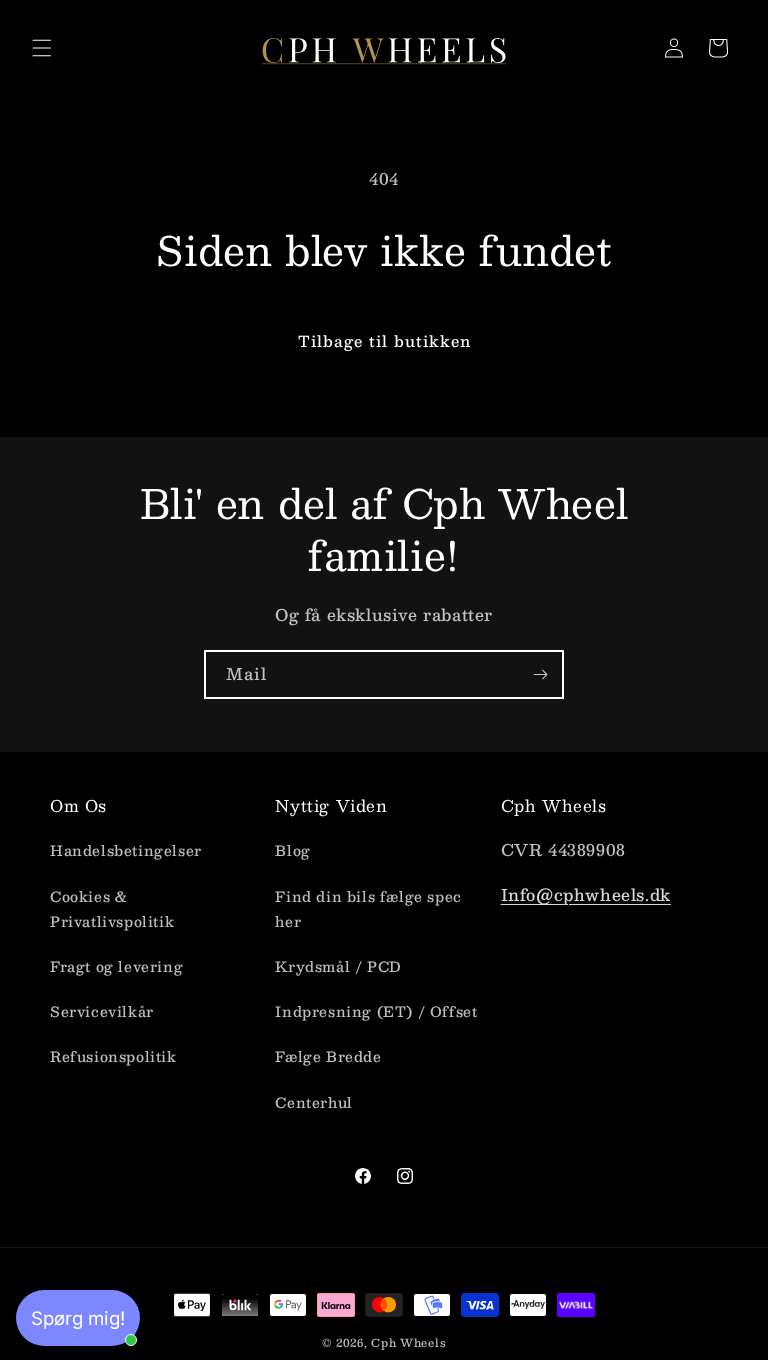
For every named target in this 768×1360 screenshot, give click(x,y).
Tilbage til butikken (384, 340)
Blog (292, 850)
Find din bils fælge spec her (368, 908)
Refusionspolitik (113, 1056)
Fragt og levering (116, 966)
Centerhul (313, 1102)
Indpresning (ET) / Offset (376, 1011)
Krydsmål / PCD (338, 966)
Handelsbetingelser (126, 850)
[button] (42, 48)
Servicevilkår (102, 1011)
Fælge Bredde (328, 1056)
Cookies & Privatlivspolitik (112, 908)
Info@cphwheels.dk (586, 894)
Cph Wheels (408, 1342)
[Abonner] (540, 674)
